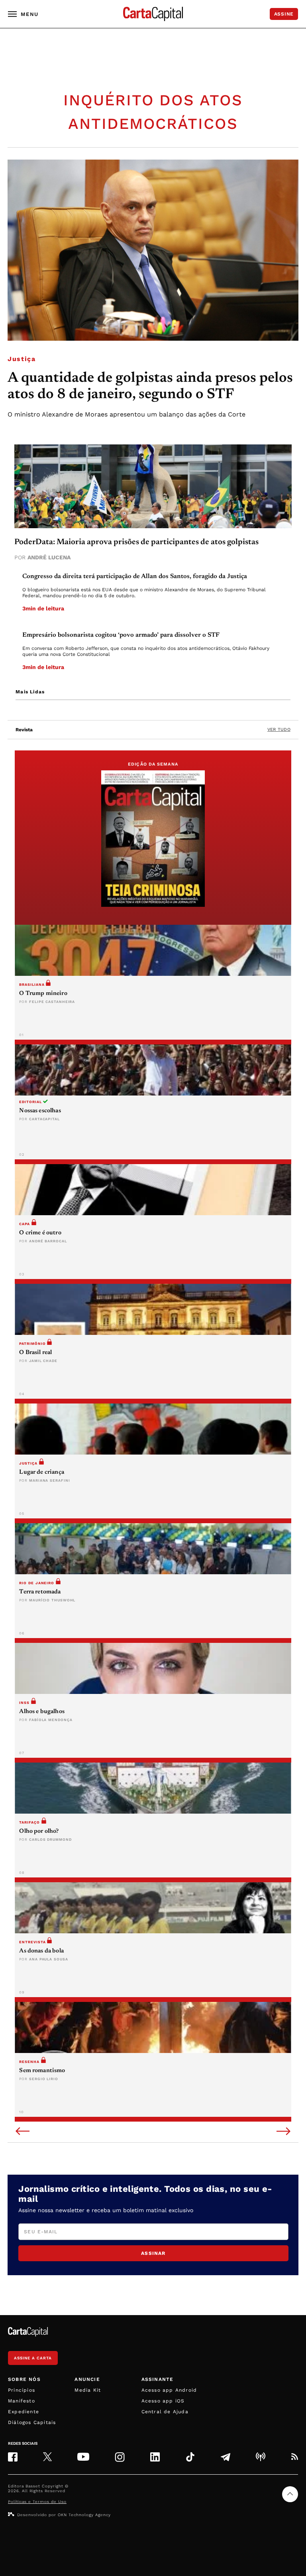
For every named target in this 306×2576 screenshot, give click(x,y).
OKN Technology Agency (84, 2515)
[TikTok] (190, 2457)
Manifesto (22, 2401)
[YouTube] (83, 2457)
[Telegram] (226, 2457)
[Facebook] (13, 2457)
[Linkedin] (155, 2457)
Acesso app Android (169, 2390)
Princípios (22, 2390)
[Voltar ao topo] (290, 2494)
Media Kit (88, 2390)
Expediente (24, 2412)
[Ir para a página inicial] (153, 14)
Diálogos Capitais (32, 2422)
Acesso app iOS (163, 2401)
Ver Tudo (279, 729)
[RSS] (294, 2457)
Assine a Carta (33, 2358)
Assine (284, 14)
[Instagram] (120, 2457)
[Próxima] (283, 2132)
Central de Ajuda (165, 2412)
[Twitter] (47, 2457)
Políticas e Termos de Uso (37, 2502)
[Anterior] (23, 2132)
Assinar (153, 2253)
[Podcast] (261, 2457)
